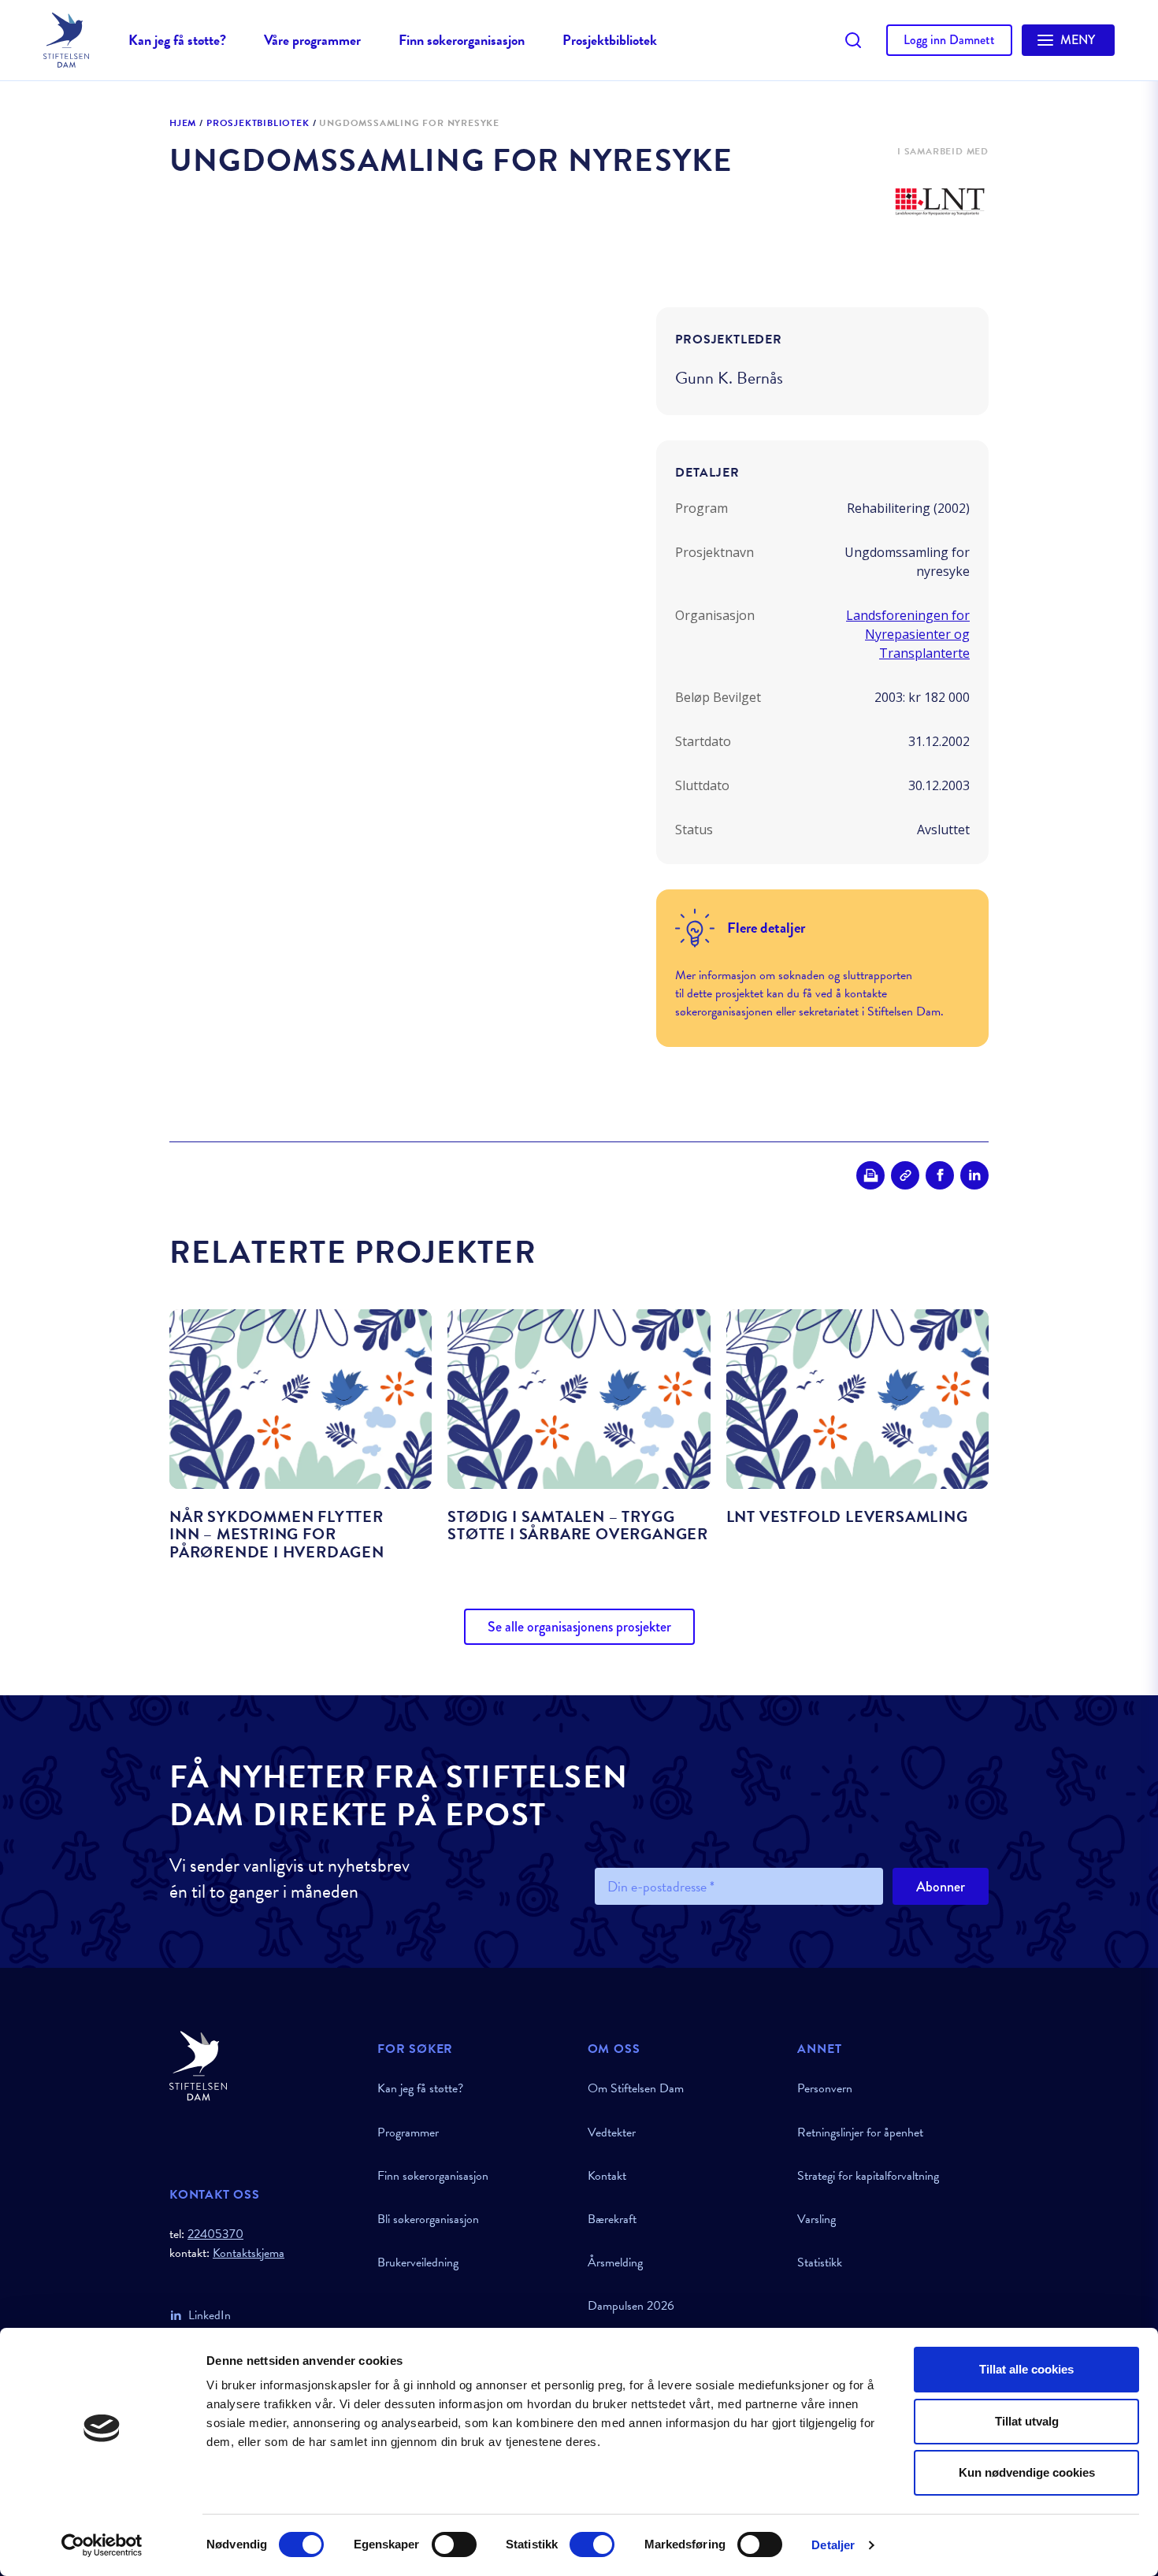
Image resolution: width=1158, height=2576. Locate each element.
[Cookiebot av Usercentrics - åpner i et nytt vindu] (102, 2545)
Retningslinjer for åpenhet (860, 2132)
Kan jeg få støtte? (177, 40)
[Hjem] (264, 2066)
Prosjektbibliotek (610, 40)
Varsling (817, 2219)
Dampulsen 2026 (631, 2306)
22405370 (215, 2234)
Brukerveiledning (418, 2262)
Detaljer (833, 2545)
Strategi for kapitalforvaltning (868, 2176)
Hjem (183, 124)
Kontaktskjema (249, 2253)
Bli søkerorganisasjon (428, 2219)
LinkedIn (210, 2315)
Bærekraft (612, 2219)
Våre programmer (312, 40)
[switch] (454, 2544)
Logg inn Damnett (949, 40)
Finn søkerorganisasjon (462, 40)
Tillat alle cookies (1026, 2369)
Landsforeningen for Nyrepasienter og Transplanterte (908, 634)
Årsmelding (615, 2262)
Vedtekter (612, 2132)
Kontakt (607, 2176)
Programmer (408, 2132)
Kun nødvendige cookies (1027, 2472)
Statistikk (820, 2262)
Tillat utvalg (1027, 2421)
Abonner (941, 1887)
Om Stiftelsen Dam (636, 2088)
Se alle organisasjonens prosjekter (579, 1627)
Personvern (825, 2088)
